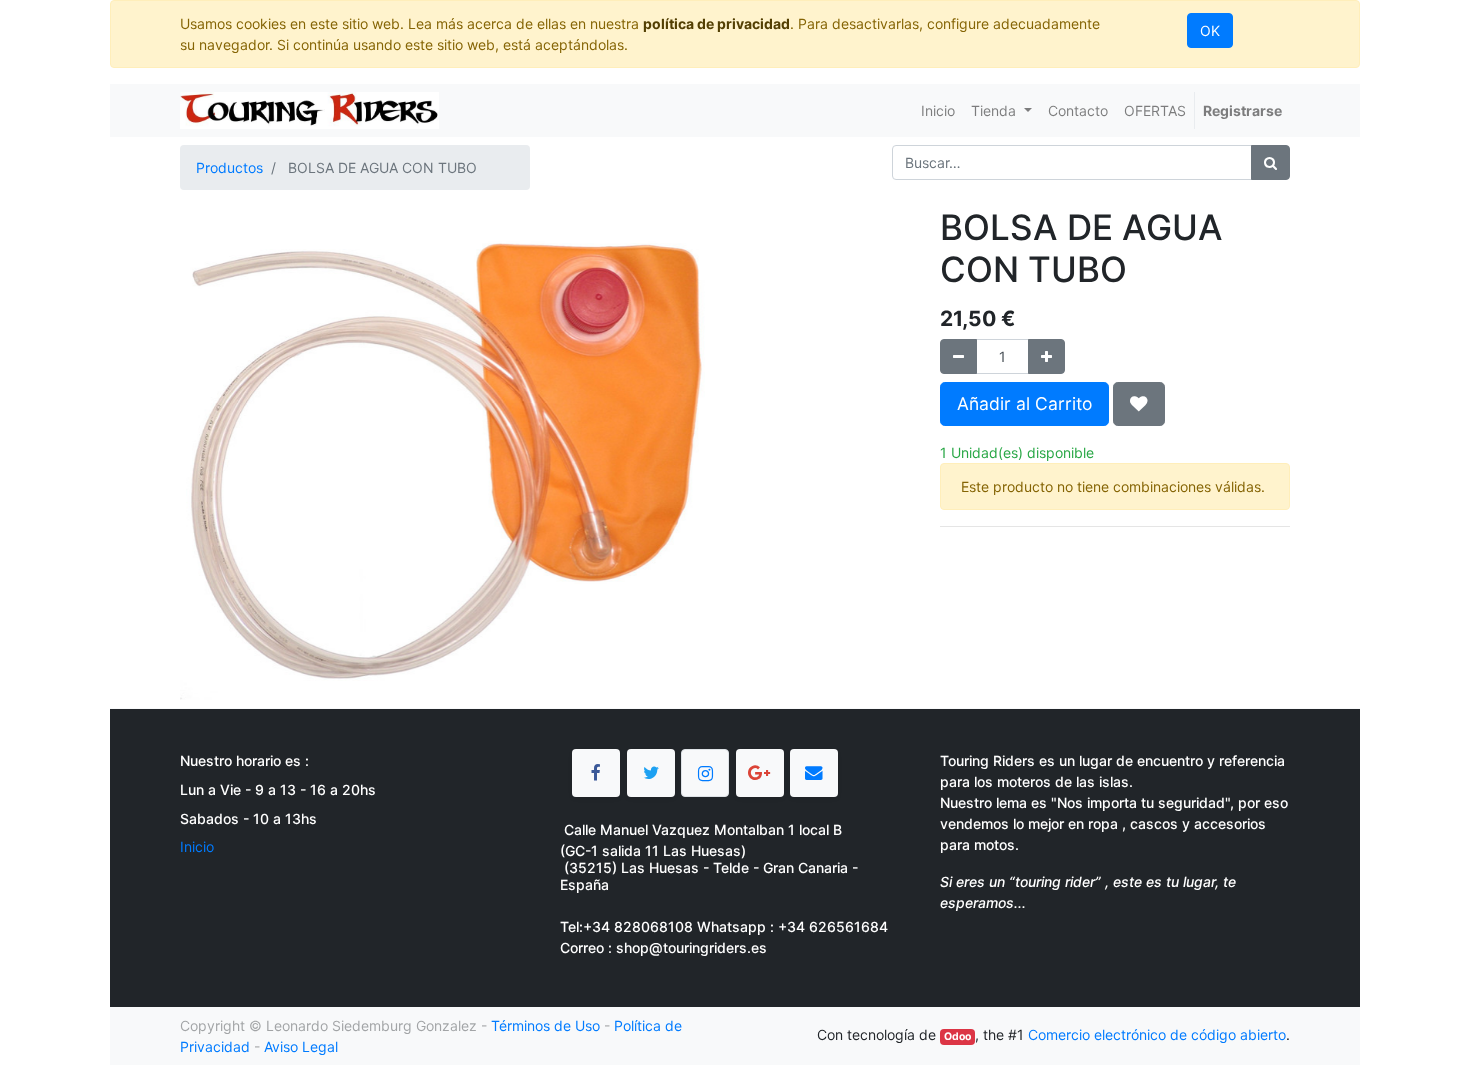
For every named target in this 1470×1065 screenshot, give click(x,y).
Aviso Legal (301, 1046)
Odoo (957, 1036)
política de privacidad (716, 23)
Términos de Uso (545, 1025)
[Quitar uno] (958, 356)
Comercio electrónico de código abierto (1157, 1034)
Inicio (197, 846)
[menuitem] (938, 110)
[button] (1139, 404)
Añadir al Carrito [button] (1024, 403)
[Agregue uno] (1046, 356)
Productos (229, 167)
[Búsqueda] (1270, 162)
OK (1210, 30)
